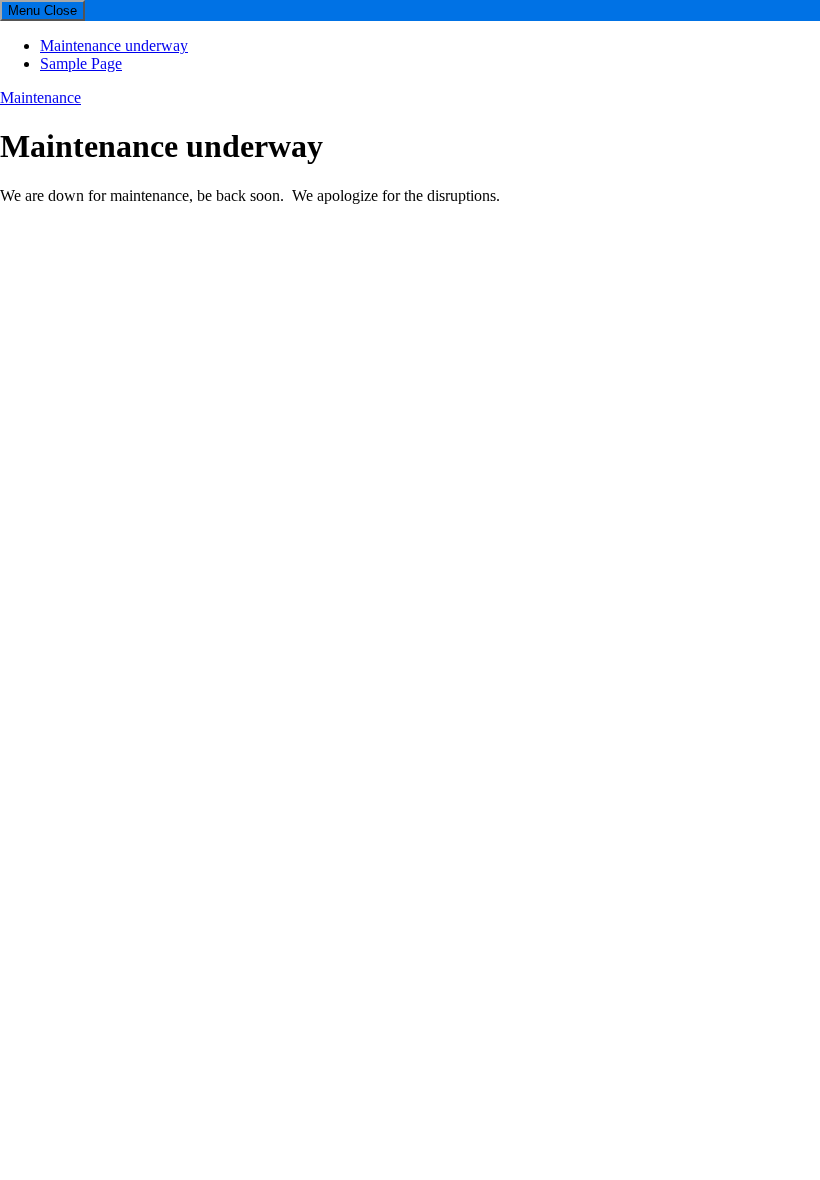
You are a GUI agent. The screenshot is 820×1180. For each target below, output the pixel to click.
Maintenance (40, 97)
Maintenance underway (114, 45)
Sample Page (81, 63)
